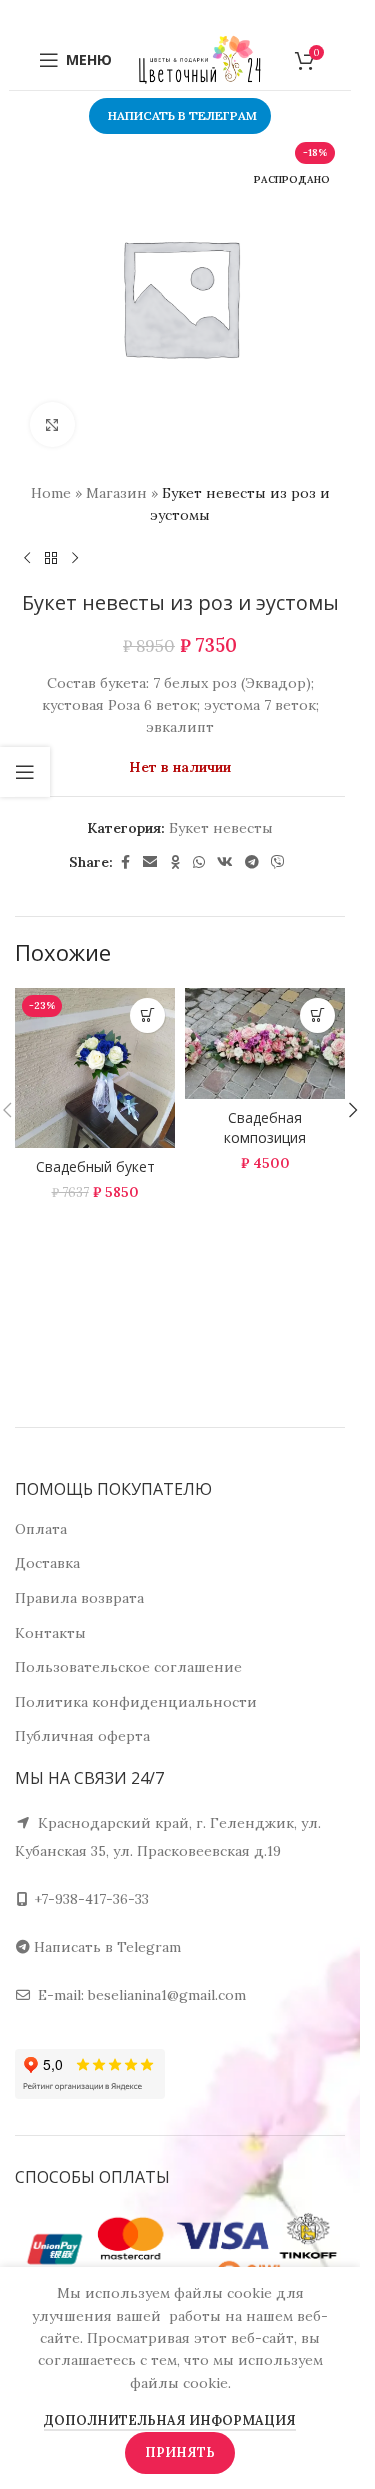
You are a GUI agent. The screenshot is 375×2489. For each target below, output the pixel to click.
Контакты (50, 1633)
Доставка (47, 1563)
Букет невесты (221, 828)
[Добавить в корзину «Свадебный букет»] (147, 1015)
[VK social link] (225, 862)
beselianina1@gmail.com (167, 1995)
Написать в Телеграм (182, 115)
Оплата (41, 1529)
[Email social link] (150, 862)
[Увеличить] (52, 424)
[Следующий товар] (75, 559)
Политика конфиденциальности (136, 1702)
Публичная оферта (82, 1736)
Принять (180, 2452)
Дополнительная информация (170, 2420)
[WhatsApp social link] (199, 862)
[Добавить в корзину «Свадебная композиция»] (317, 1015)
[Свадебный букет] (95, 1068)
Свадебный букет (95, 1166)
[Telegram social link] (252, 862)
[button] (353, 1110)
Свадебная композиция (265, 1127)
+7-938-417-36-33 (91, 1899)
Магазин (116, 493)
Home (51, 493)
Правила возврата (79, 1598)
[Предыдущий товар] (27, 559)
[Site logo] (200, 59)
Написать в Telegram (107, 1947)
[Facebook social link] (125, 862)
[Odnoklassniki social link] (175, 862)
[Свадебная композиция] (265, 1043)
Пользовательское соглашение (128, 1667)
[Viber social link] (278, 862)
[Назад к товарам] (51, 559)
